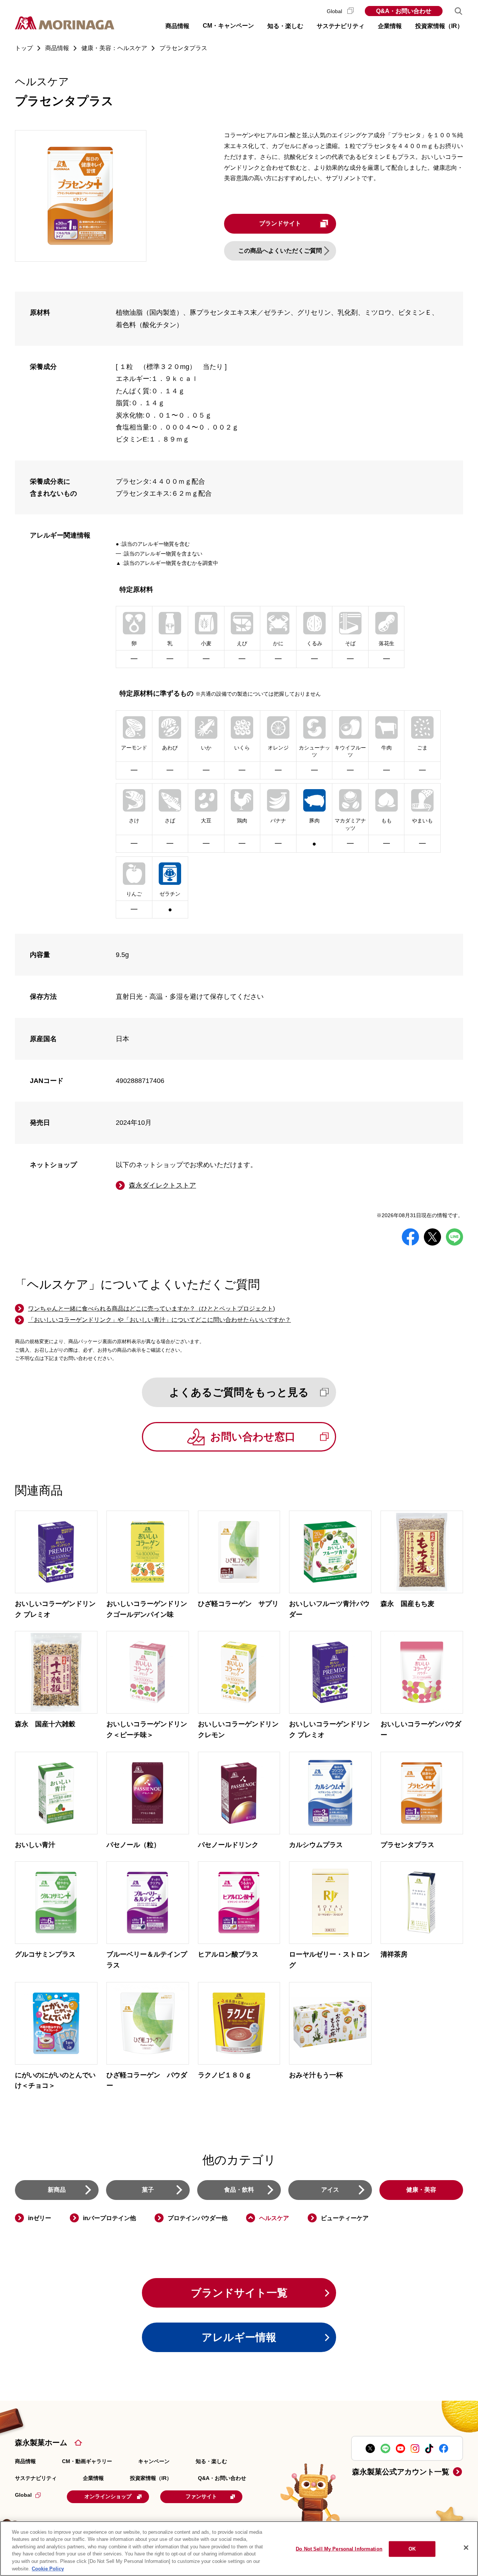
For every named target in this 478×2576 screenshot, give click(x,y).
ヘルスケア (274, 2218)
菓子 (148, 2190)
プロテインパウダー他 (198, 2218)
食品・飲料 (239, 2190)
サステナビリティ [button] (341, 26)
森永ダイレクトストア (162, 1185)
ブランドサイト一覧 (239, 2293)
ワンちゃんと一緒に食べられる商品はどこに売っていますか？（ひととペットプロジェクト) (151, 1309)
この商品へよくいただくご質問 (280, 251)
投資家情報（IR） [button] (439, 26)
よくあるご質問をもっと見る (239, 1392)
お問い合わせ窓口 (253, 1437)
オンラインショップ (108, 2496)
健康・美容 (421, 2190)
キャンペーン (154, 2461)
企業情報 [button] (390, 26)
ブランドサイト (280, 223)
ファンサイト (201, 2496)
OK (412, 2549)
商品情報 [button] (177, 26)
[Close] (466, 2548)
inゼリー (40, 2218)
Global (335, 11)
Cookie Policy (48, 2568)
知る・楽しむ (211, 2461)
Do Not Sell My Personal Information (339, 2549)
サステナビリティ (36, 2478)
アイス (330, 2190)
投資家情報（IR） (151, 2478)
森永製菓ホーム (41, 2443)
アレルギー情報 (239, 2337)
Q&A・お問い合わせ (404, 11)
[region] (239, 2549)
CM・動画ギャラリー (87, 2461)
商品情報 (25, 2461)
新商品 (57, 2190)
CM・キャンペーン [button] (228, 26)
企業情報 (93, 2478)
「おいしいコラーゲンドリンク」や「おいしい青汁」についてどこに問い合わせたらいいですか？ (159, 1320)
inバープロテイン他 (109, 2218)
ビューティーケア (345, 2218)
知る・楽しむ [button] (285, 26)
